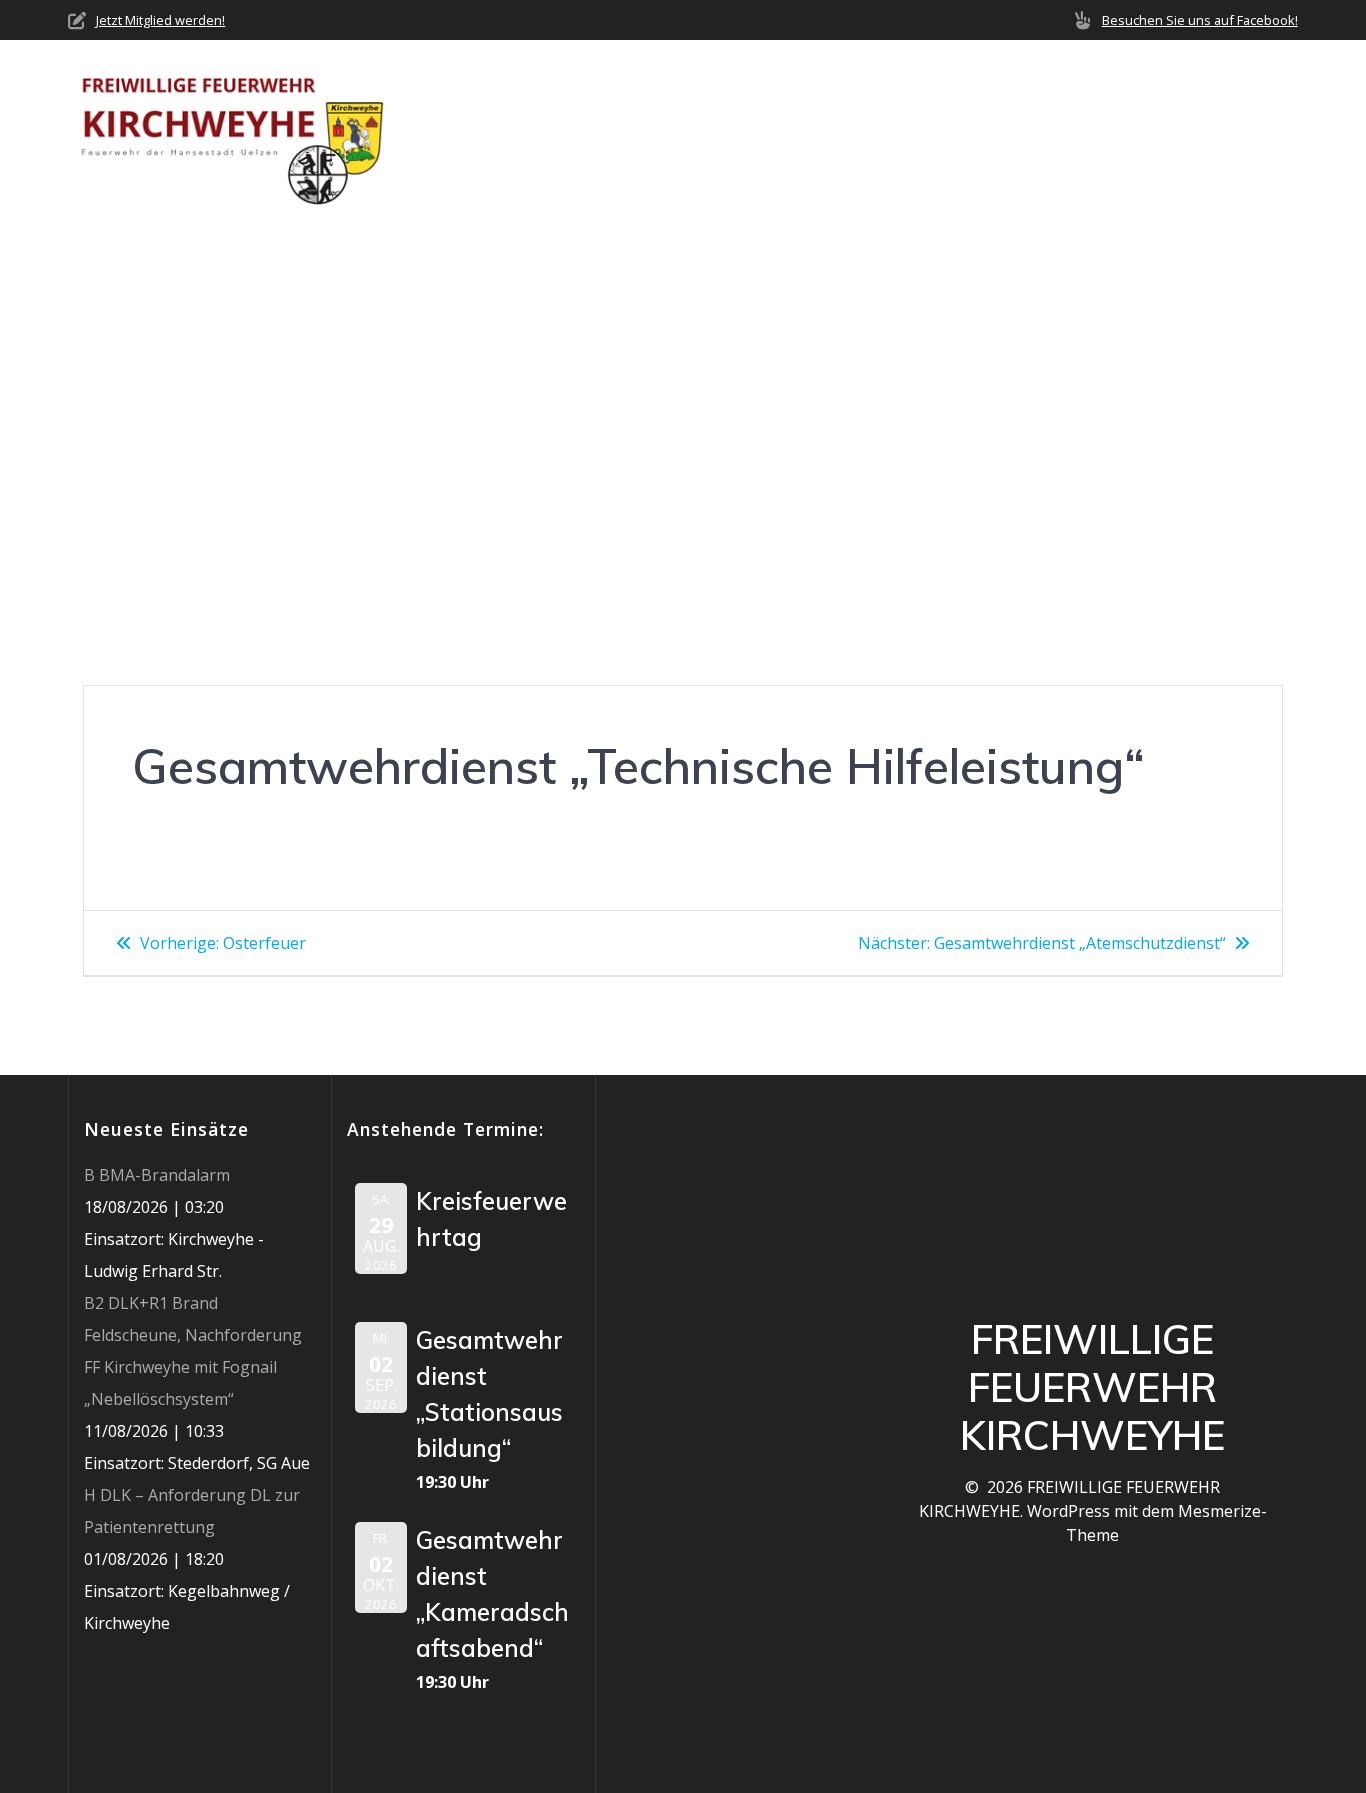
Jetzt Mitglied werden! (160, 20)
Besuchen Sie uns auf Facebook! (1200, 20)
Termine (948, 130)
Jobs (1163, 130)
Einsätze (848, 130)
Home (507, 130)
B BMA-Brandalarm (157, 1175)
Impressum (1254, 130)
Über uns (595, 130)
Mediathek (1055, 130)
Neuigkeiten (731, 130)
